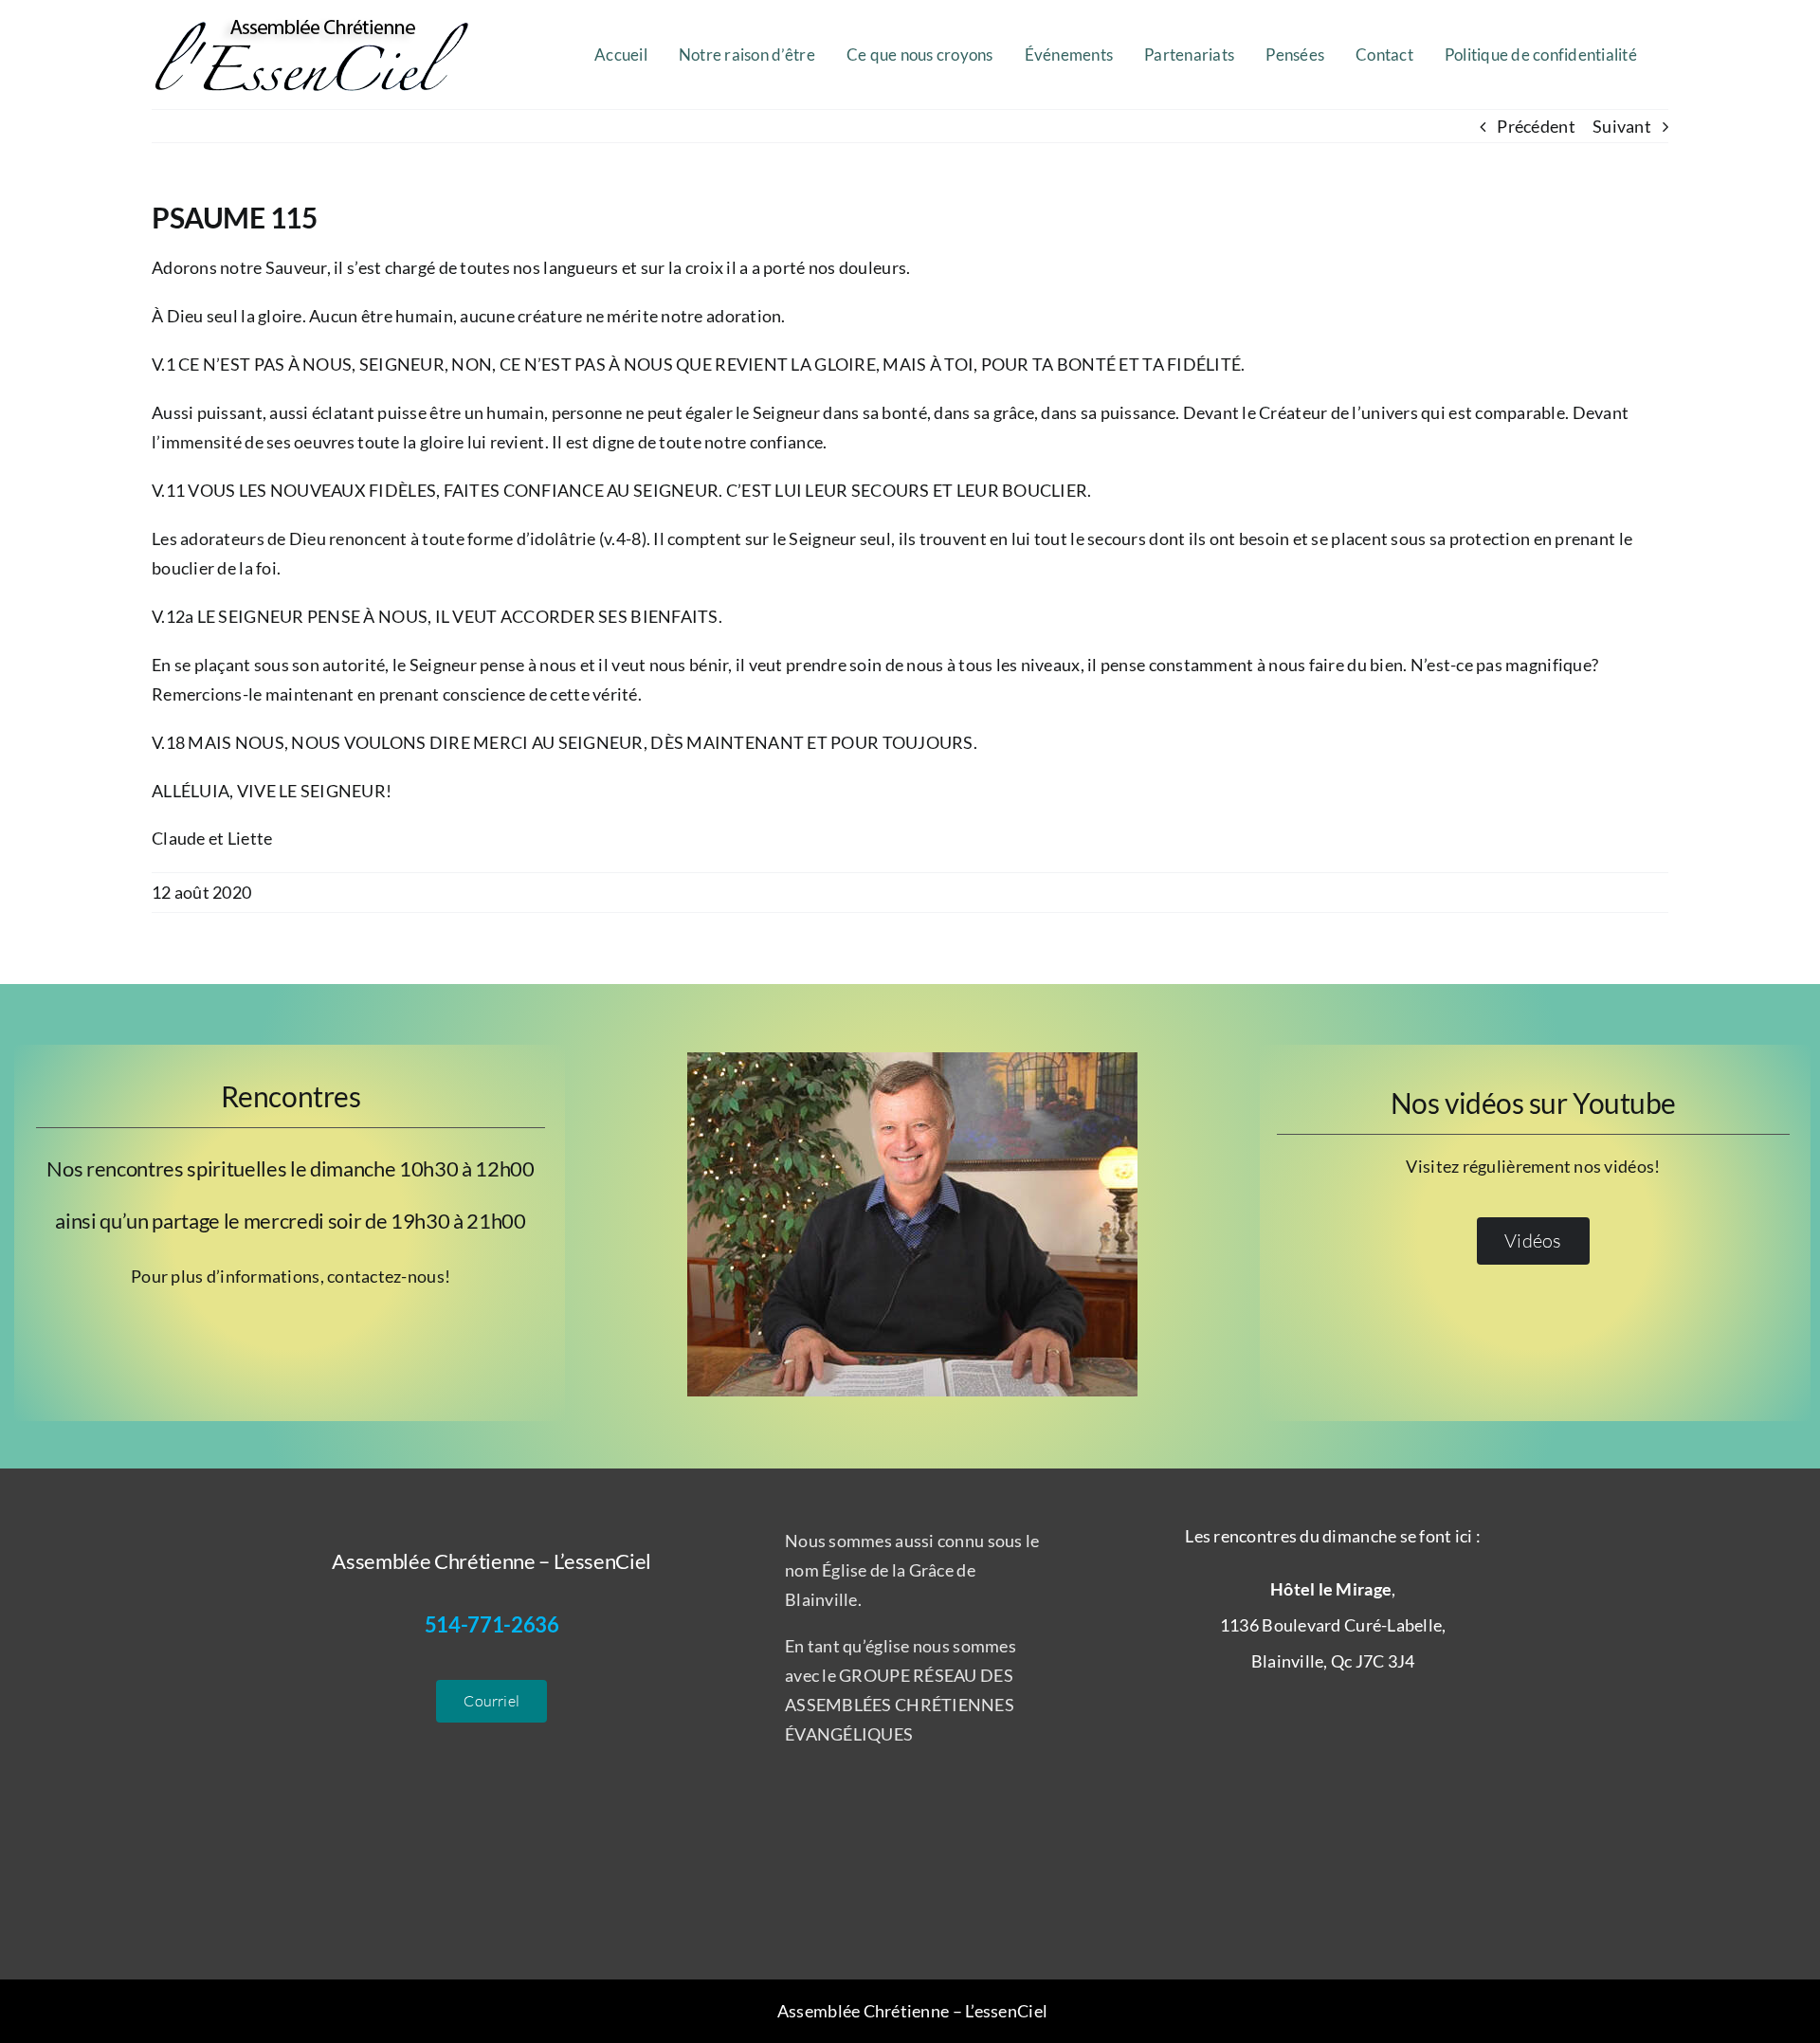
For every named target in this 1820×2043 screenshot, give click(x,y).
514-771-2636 (492, 1624)
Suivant (1622, 126)
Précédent (1536, 126)
